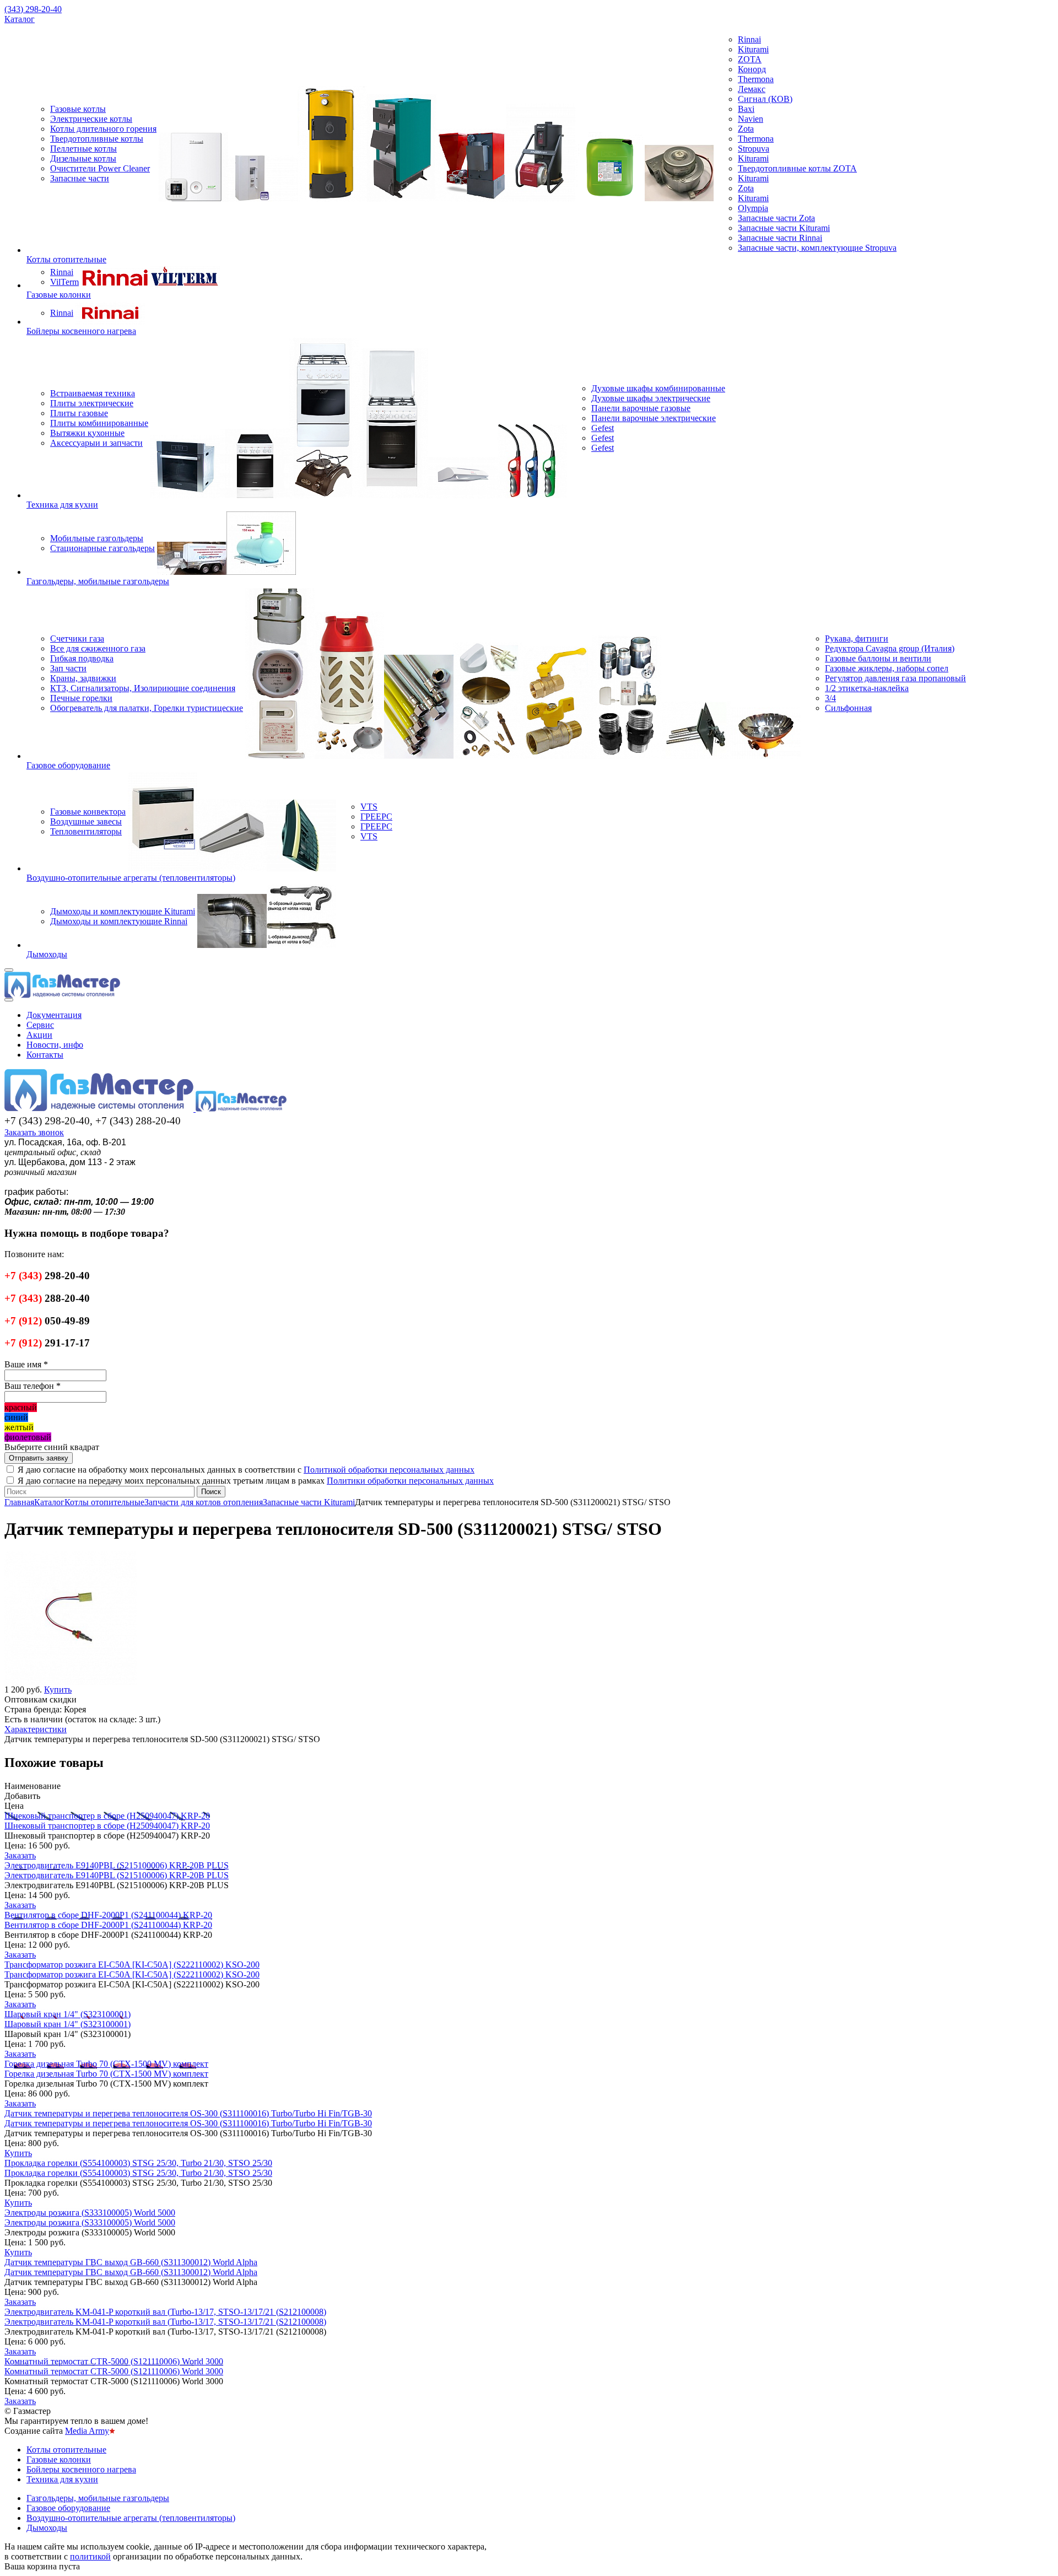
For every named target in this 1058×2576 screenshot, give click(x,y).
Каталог (20, 19)
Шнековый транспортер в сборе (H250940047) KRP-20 (107, 1816)
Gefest (603, 428)
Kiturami (753, 49)
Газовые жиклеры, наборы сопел (887, 668)
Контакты (45, 1055)
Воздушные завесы (86, 821)
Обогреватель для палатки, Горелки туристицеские (147, 708)
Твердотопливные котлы (97, 139)
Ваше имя (26, 1364)
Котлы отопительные (66, 259)
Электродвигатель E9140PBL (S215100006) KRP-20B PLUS (117, 1865)
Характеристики (36, 1729)
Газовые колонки (59, 295)
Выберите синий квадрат (52, 1447)
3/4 (830, 698)
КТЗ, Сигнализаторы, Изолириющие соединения (143, 688)
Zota (746, 129)
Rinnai (749, 39)
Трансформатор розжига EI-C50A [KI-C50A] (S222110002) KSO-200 (132, 1965)
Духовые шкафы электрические (651, 398)
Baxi (746, 109)
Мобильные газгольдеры (97, 538)
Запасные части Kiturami (784, 228)
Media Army (87, 2431)
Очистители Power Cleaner (100, 168)
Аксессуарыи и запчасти (96, 443)
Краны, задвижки (83, 678)
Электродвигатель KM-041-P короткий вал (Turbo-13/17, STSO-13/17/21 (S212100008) (165, 2312)
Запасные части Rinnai (780, 238)
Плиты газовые (79, 413)
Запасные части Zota (776, 218)
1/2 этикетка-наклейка (867, 688)
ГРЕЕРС (376, 817)
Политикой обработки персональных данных (389, 1470)
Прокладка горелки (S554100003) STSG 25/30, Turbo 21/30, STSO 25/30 (138, 2163)
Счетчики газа (77, 638)
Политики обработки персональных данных (410, 1481)
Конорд (752, 69)
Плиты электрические (92, 403)
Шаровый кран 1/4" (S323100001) (68, 2014)
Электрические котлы (91, 119)
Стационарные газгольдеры (102, 548)
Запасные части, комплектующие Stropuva (817, 248)
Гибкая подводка (82, 658)
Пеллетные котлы (83, 149)
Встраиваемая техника (93, 393)
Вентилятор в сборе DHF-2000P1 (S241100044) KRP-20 (108, 1915)
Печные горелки (81, 698)
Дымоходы (47, 954)
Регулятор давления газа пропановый (895, 678)
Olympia (753, 208)
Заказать (20, 1855)
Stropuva (754, 149)
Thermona (756, 79)
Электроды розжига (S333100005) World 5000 (90, 2213)
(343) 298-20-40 (33, 9)
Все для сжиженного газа (98, 648)
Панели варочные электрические (654, 418)
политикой (90, 2556)
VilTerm (64, 282)
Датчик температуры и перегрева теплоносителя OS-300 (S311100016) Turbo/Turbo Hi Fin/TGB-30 (188, 2113)
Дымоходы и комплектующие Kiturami (123, 911)
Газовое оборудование (68, 765)
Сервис (40, 1025)
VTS (369, 807)
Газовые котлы (78, 109)
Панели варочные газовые (641, 408)
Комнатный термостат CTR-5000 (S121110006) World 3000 (114, 2361)
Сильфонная (848, 708)
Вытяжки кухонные (87, 433)
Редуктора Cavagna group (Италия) (890, 648)
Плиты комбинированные (99, 423)
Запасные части (80, 178)
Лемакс (752, 89)
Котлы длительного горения (103, 129)
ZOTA (750, 59)
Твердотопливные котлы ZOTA (797, 168)
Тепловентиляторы (86, 831)
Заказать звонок (34, 1132)
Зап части (68, 668)
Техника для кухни (62, 505)
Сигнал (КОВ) (765, 99)
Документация (54, 1015)
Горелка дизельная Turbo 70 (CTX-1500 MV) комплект (106, 2064)
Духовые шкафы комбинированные (658, 388)
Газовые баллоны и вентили (878, 658)
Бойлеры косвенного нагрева (81, 331)
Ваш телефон (33, 1386)
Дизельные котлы (83, 158)
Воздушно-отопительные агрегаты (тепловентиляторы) (131, 878)
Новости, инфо (55, 1045)
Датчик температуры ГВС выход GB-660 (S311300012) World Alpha (131, 2262)
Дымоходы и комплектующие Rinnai (119, 921)
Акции (39, 1035)
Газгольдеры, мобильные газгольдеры (98, 581)
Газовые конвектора (88, 812)
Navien (751, 119)
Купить (18, 2153)
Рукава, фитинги (857, 638)
